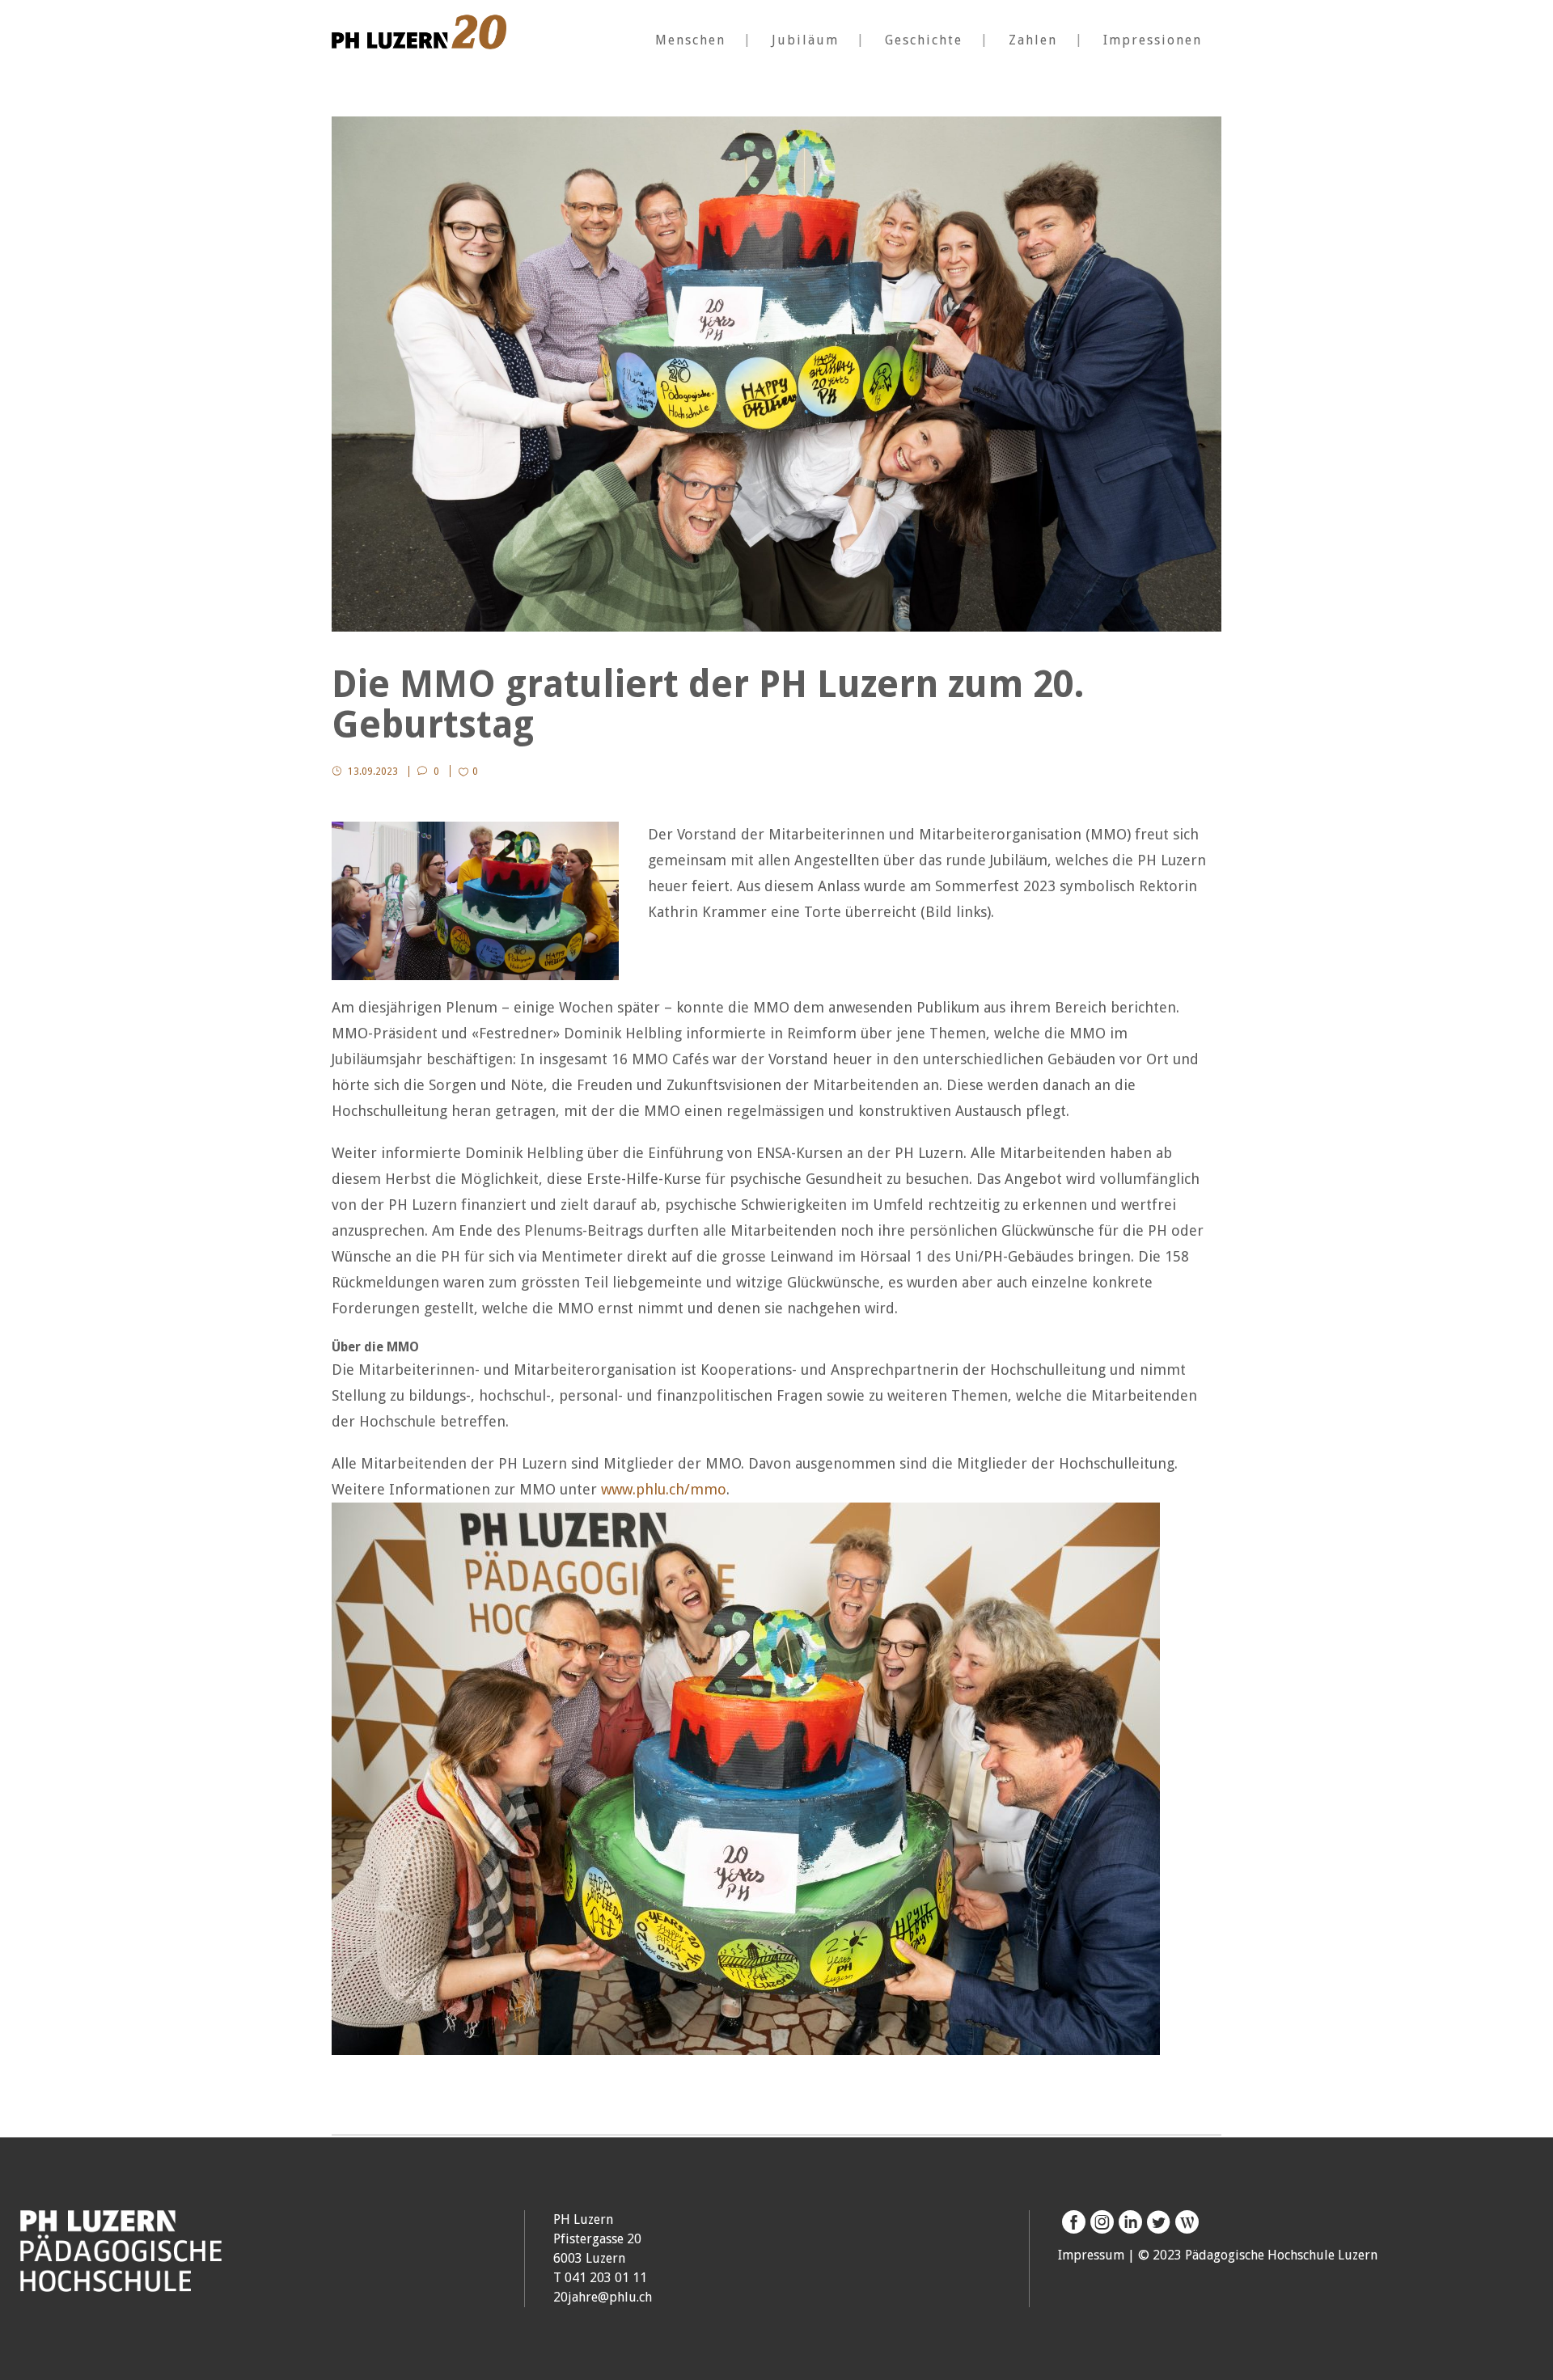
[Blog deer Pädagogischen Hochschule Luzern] (1185, 2222)
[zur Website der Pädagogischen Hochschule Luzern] (121, 2283)
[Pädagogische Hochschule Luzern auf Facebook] (1072, 2222)
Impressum (1091, 2255)
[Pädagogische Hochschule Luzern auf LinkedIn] (1128, 2222)
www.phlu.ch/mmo (664, 1489)
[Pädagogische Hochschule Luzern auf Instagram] (1100, 2222)
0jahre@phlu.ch (606, 2297)
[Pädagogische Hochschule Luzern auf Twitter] (1156, 2222)
